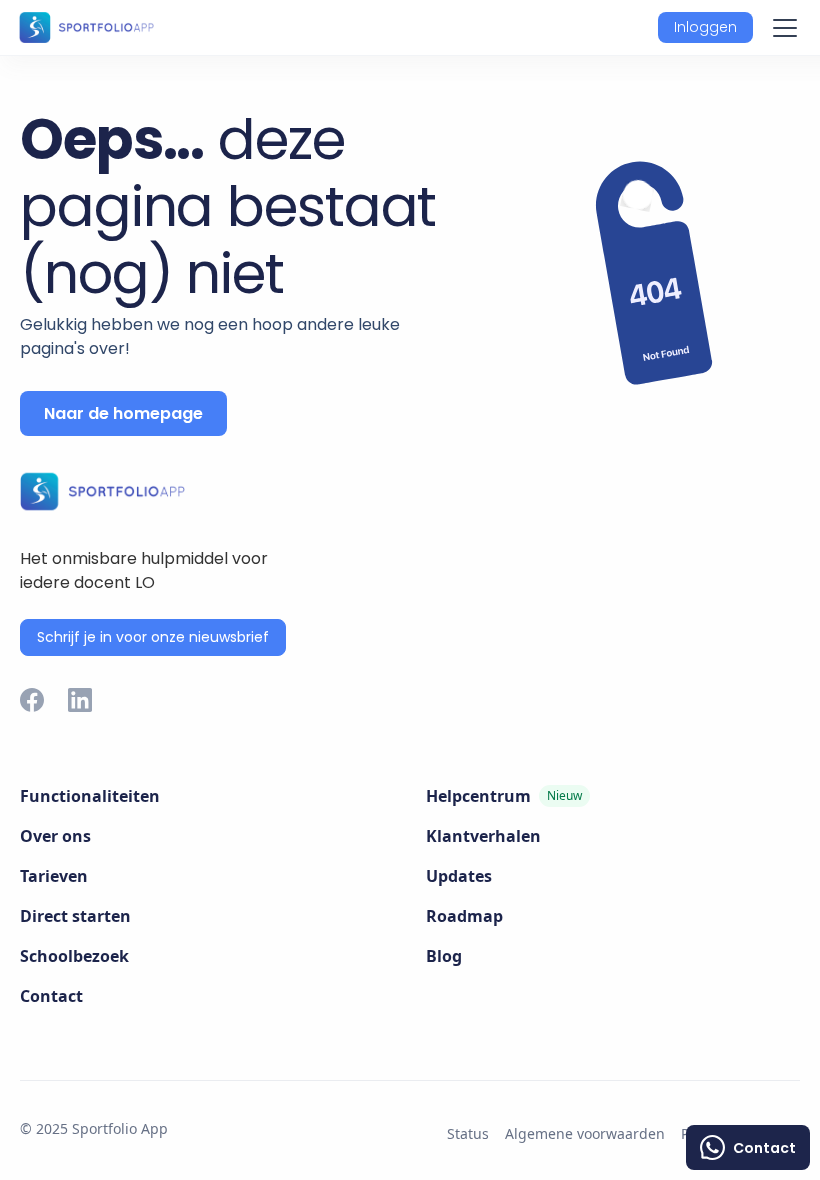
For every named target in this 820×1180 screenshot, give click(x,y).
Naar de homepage (123, 413)
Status (468, 1133)
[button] (705, 27)
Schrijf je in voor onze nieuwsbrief (153, 637)
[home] (86, 27)
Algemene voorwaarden (585, 1133)
